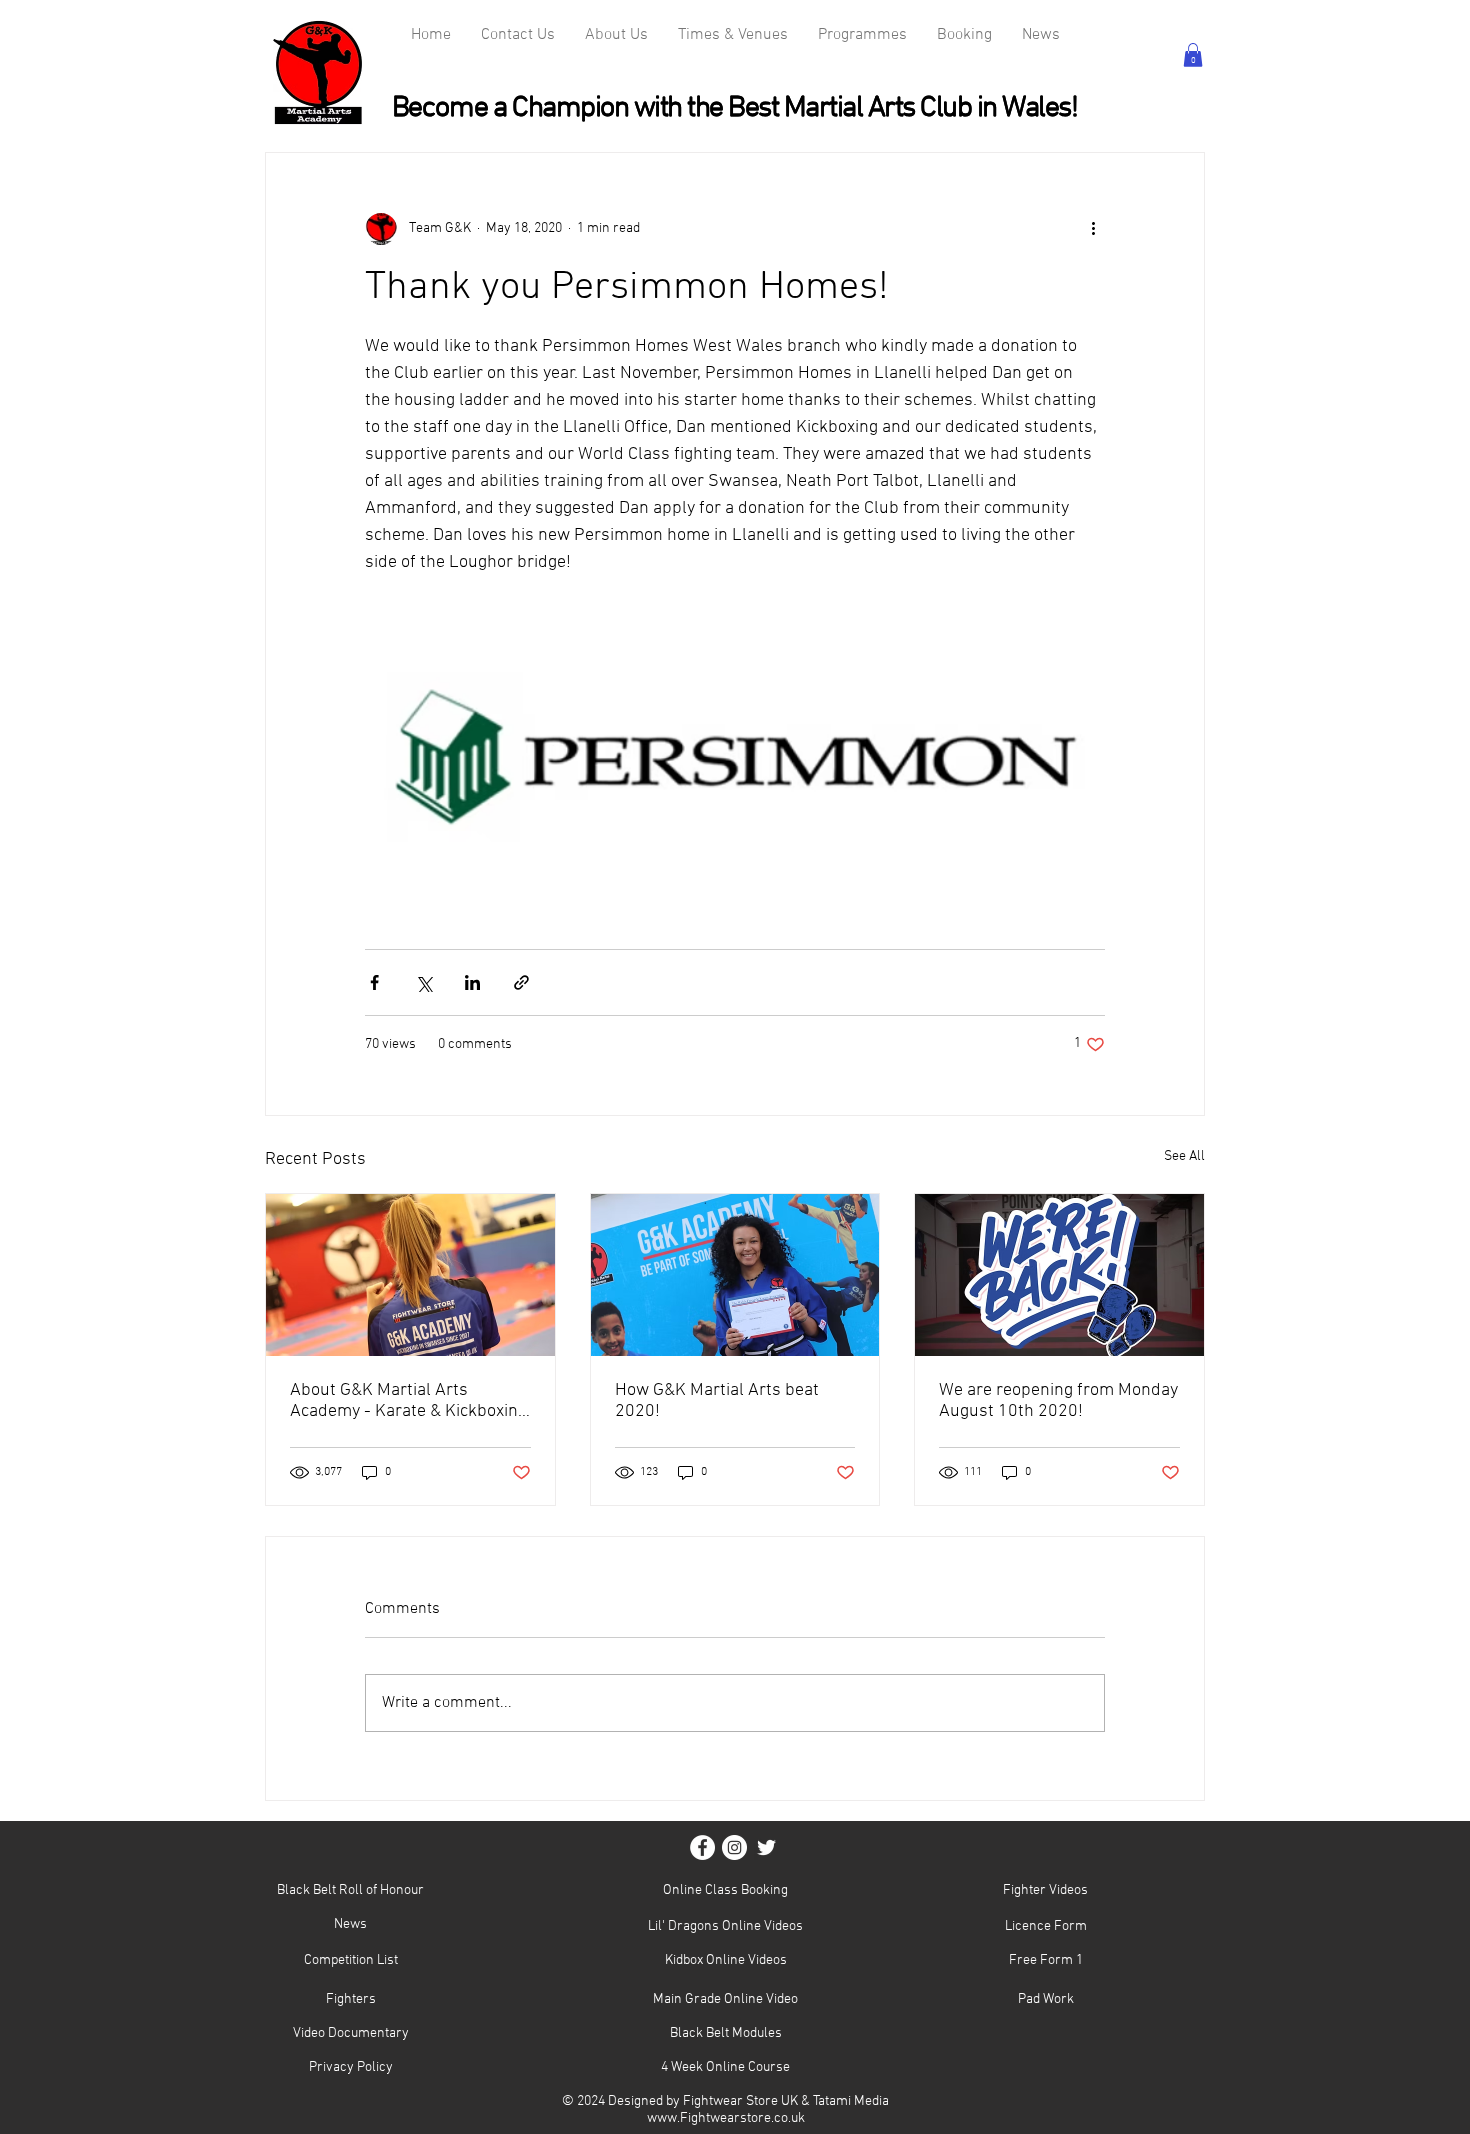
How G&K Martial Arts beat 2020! (717, 1401)
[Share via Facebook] (374, 982)
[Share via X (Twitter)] (423, 982)
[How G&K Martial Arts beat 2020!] (735, 1275)
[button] (1193, 55)
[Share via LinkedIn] (472, 982)
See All (1184, 1156)
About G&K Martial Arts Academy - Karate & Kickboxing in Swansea (408, 1401)
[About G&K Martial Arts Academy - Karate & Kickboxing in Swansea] (410, 1275)
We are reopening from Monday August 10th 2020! (1058, 1401)
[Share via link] (521, 982)
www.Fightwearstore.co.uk (726, 2118)
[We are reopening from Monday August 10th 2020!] (1059, 1275)
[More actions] (1093, 229)
